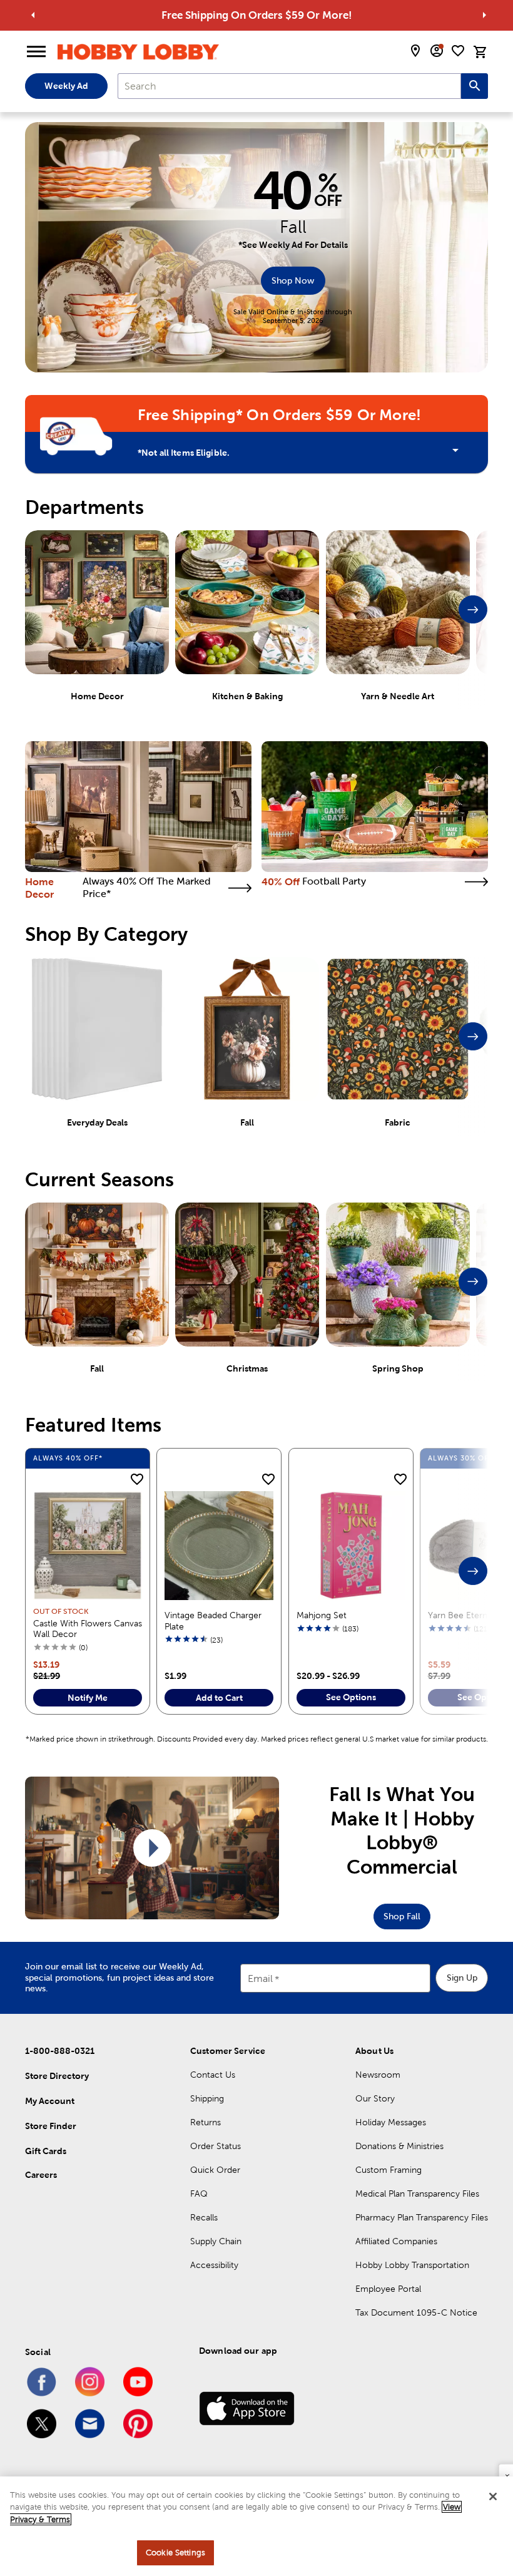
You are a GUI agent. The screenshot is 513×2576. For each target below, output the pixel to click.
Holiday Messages (391, 2122)
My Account (50, 2101)
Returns (206, 2122)
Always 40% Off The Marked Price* (147, 887)
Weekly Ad (66, 86)
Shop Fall (402, 1916)
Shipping (207, 2098)
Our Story (375, 2098)
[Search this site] (475, 86)
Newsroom (378, 2075)
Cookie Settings (175, 2553)
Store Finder (51, 2126)
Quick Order (215, 2170)
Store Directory (57, 2076)
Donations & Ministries (399, 2146)
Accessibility (214, 2265)
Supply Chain (216, 2241)
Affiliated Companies (396, 2241)
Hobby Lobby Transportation (412, 2265)
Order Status (216, 2146)
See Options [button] (351, 1697)
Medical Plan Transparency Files (417, 2194)
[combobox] (289, 86)
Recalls (204, 2217)
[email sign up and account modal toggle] (437, 51)
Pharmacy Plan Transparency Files (422, 2217)
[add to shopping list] (137, 1480)
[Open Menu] (36, 52)
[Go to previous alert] (33, 15)
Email (260, 1978)
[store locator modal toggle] (415, 51)
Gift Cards (46, 2151)
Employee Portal (388, 2289)
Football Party (334, 881)
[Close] (493, 2496)
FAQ (199, 2194)
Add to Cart (219, 1698)
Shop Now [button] (293, 280)
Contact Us (213, 2075)
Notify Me (88, 1698)
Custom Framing (389, 2170)
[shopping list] (458, 51)
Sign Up (462, 1978)
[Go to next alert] (484, 15)
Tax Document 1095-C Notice (416, 2312)
